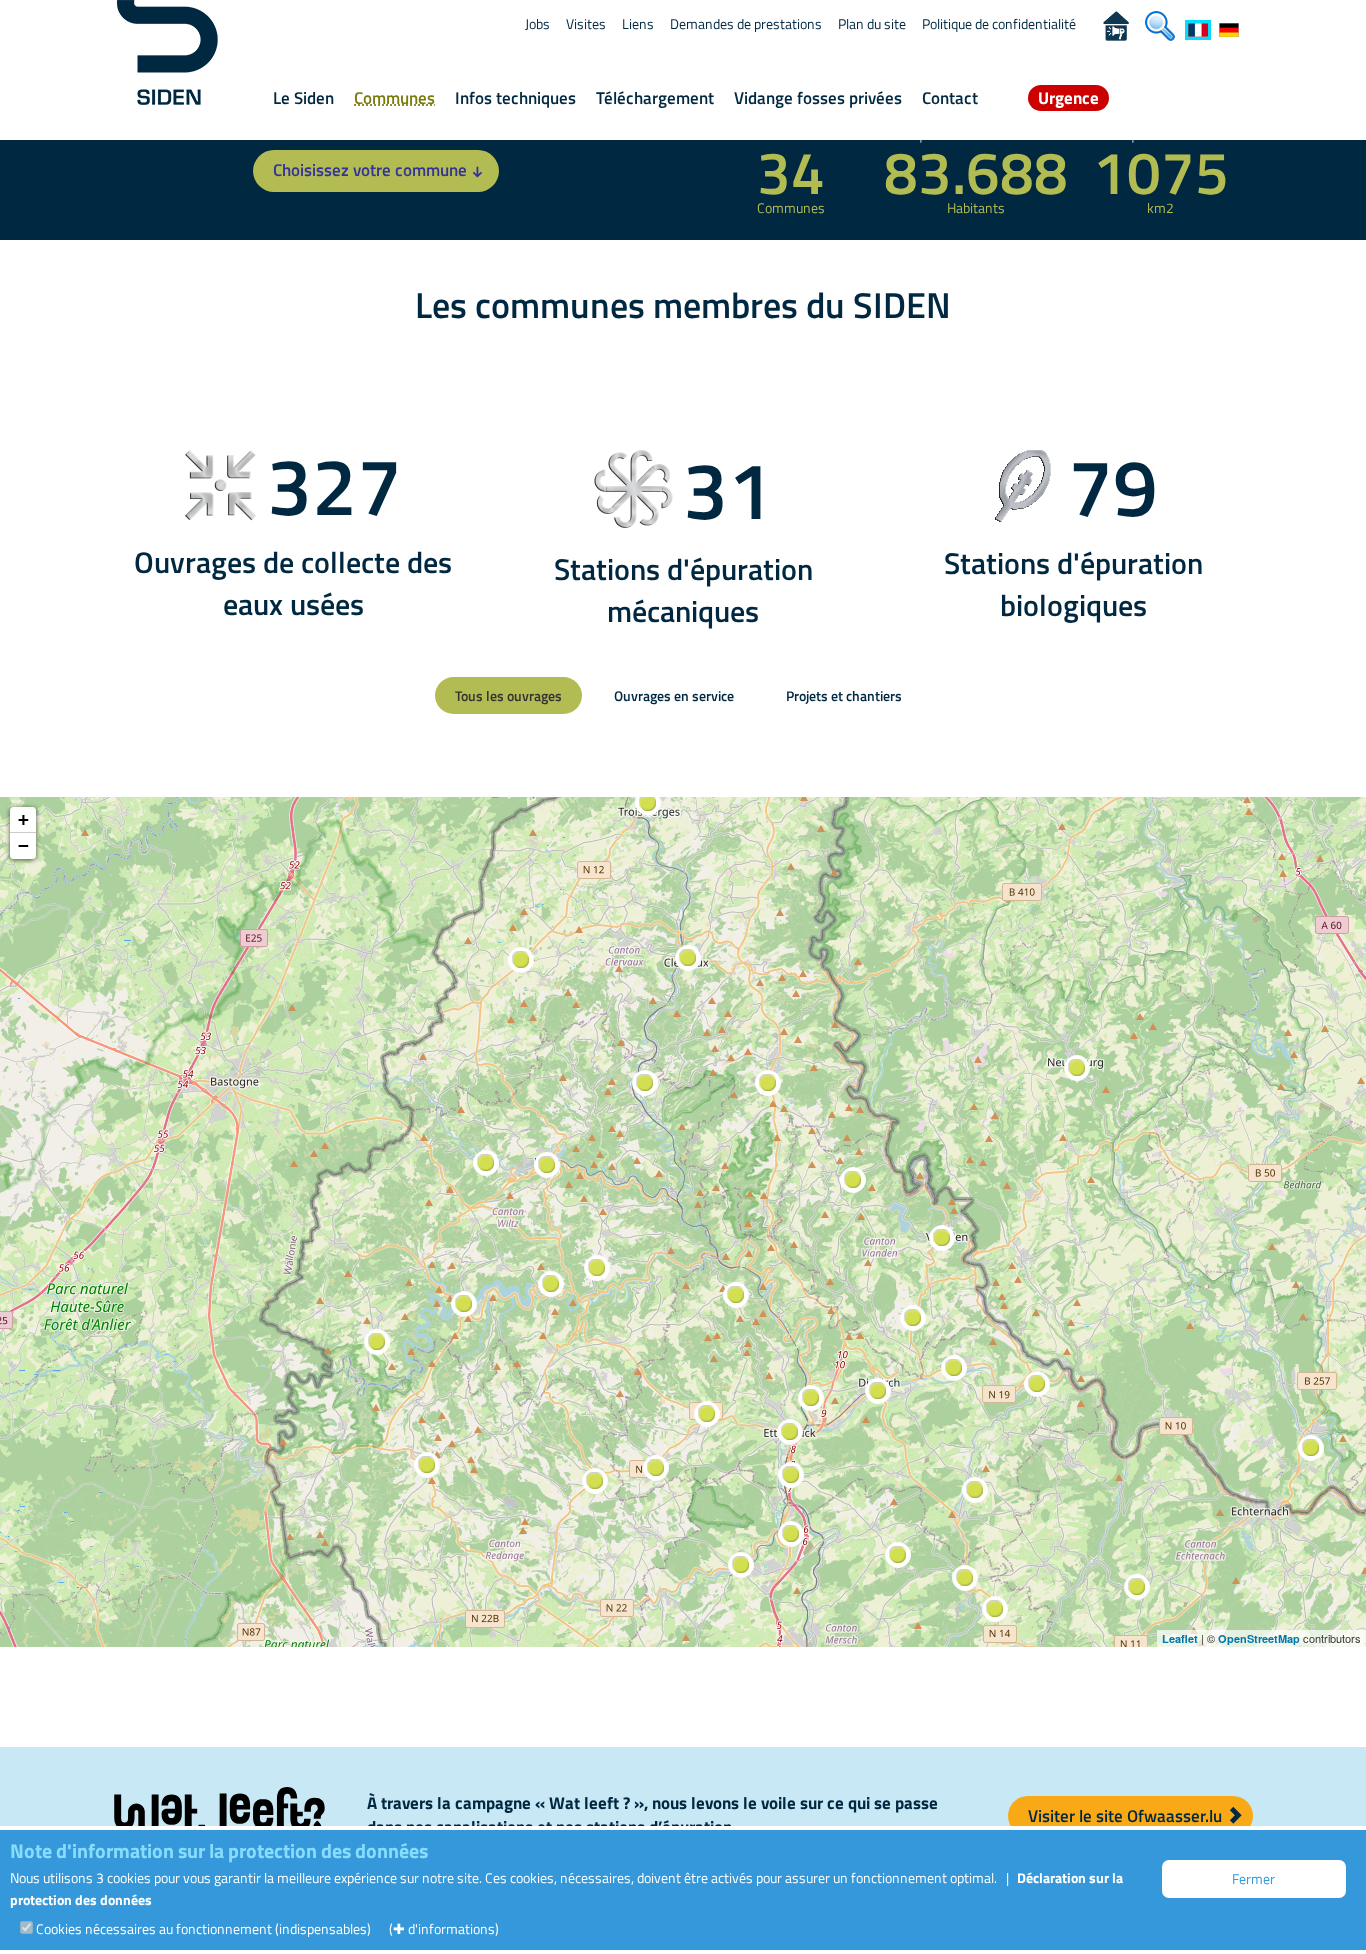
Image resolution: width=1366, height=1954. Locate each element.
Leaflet (1180, 1638)
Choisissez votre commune (370, 170)
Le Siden (303, 98)
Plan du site (872, 23)
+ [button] (23, 819)
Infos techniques (515, 98)
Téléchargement (655, 98)
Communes (394, 98)
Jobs (537, 23)
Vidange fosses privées (818, 98)
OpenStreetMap (1259, 1638)
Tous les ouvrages (508, 695)
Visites (586, 23)
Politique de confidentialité (999, 23)
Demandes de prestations (746, 23)
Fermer (1253, 1878)
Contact (950, 98)
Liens (638, 23)
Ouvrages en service (674, 695)
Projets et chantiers (844, 695)
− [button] (23, 845)
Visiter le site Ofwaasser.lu (1127, 1816)
